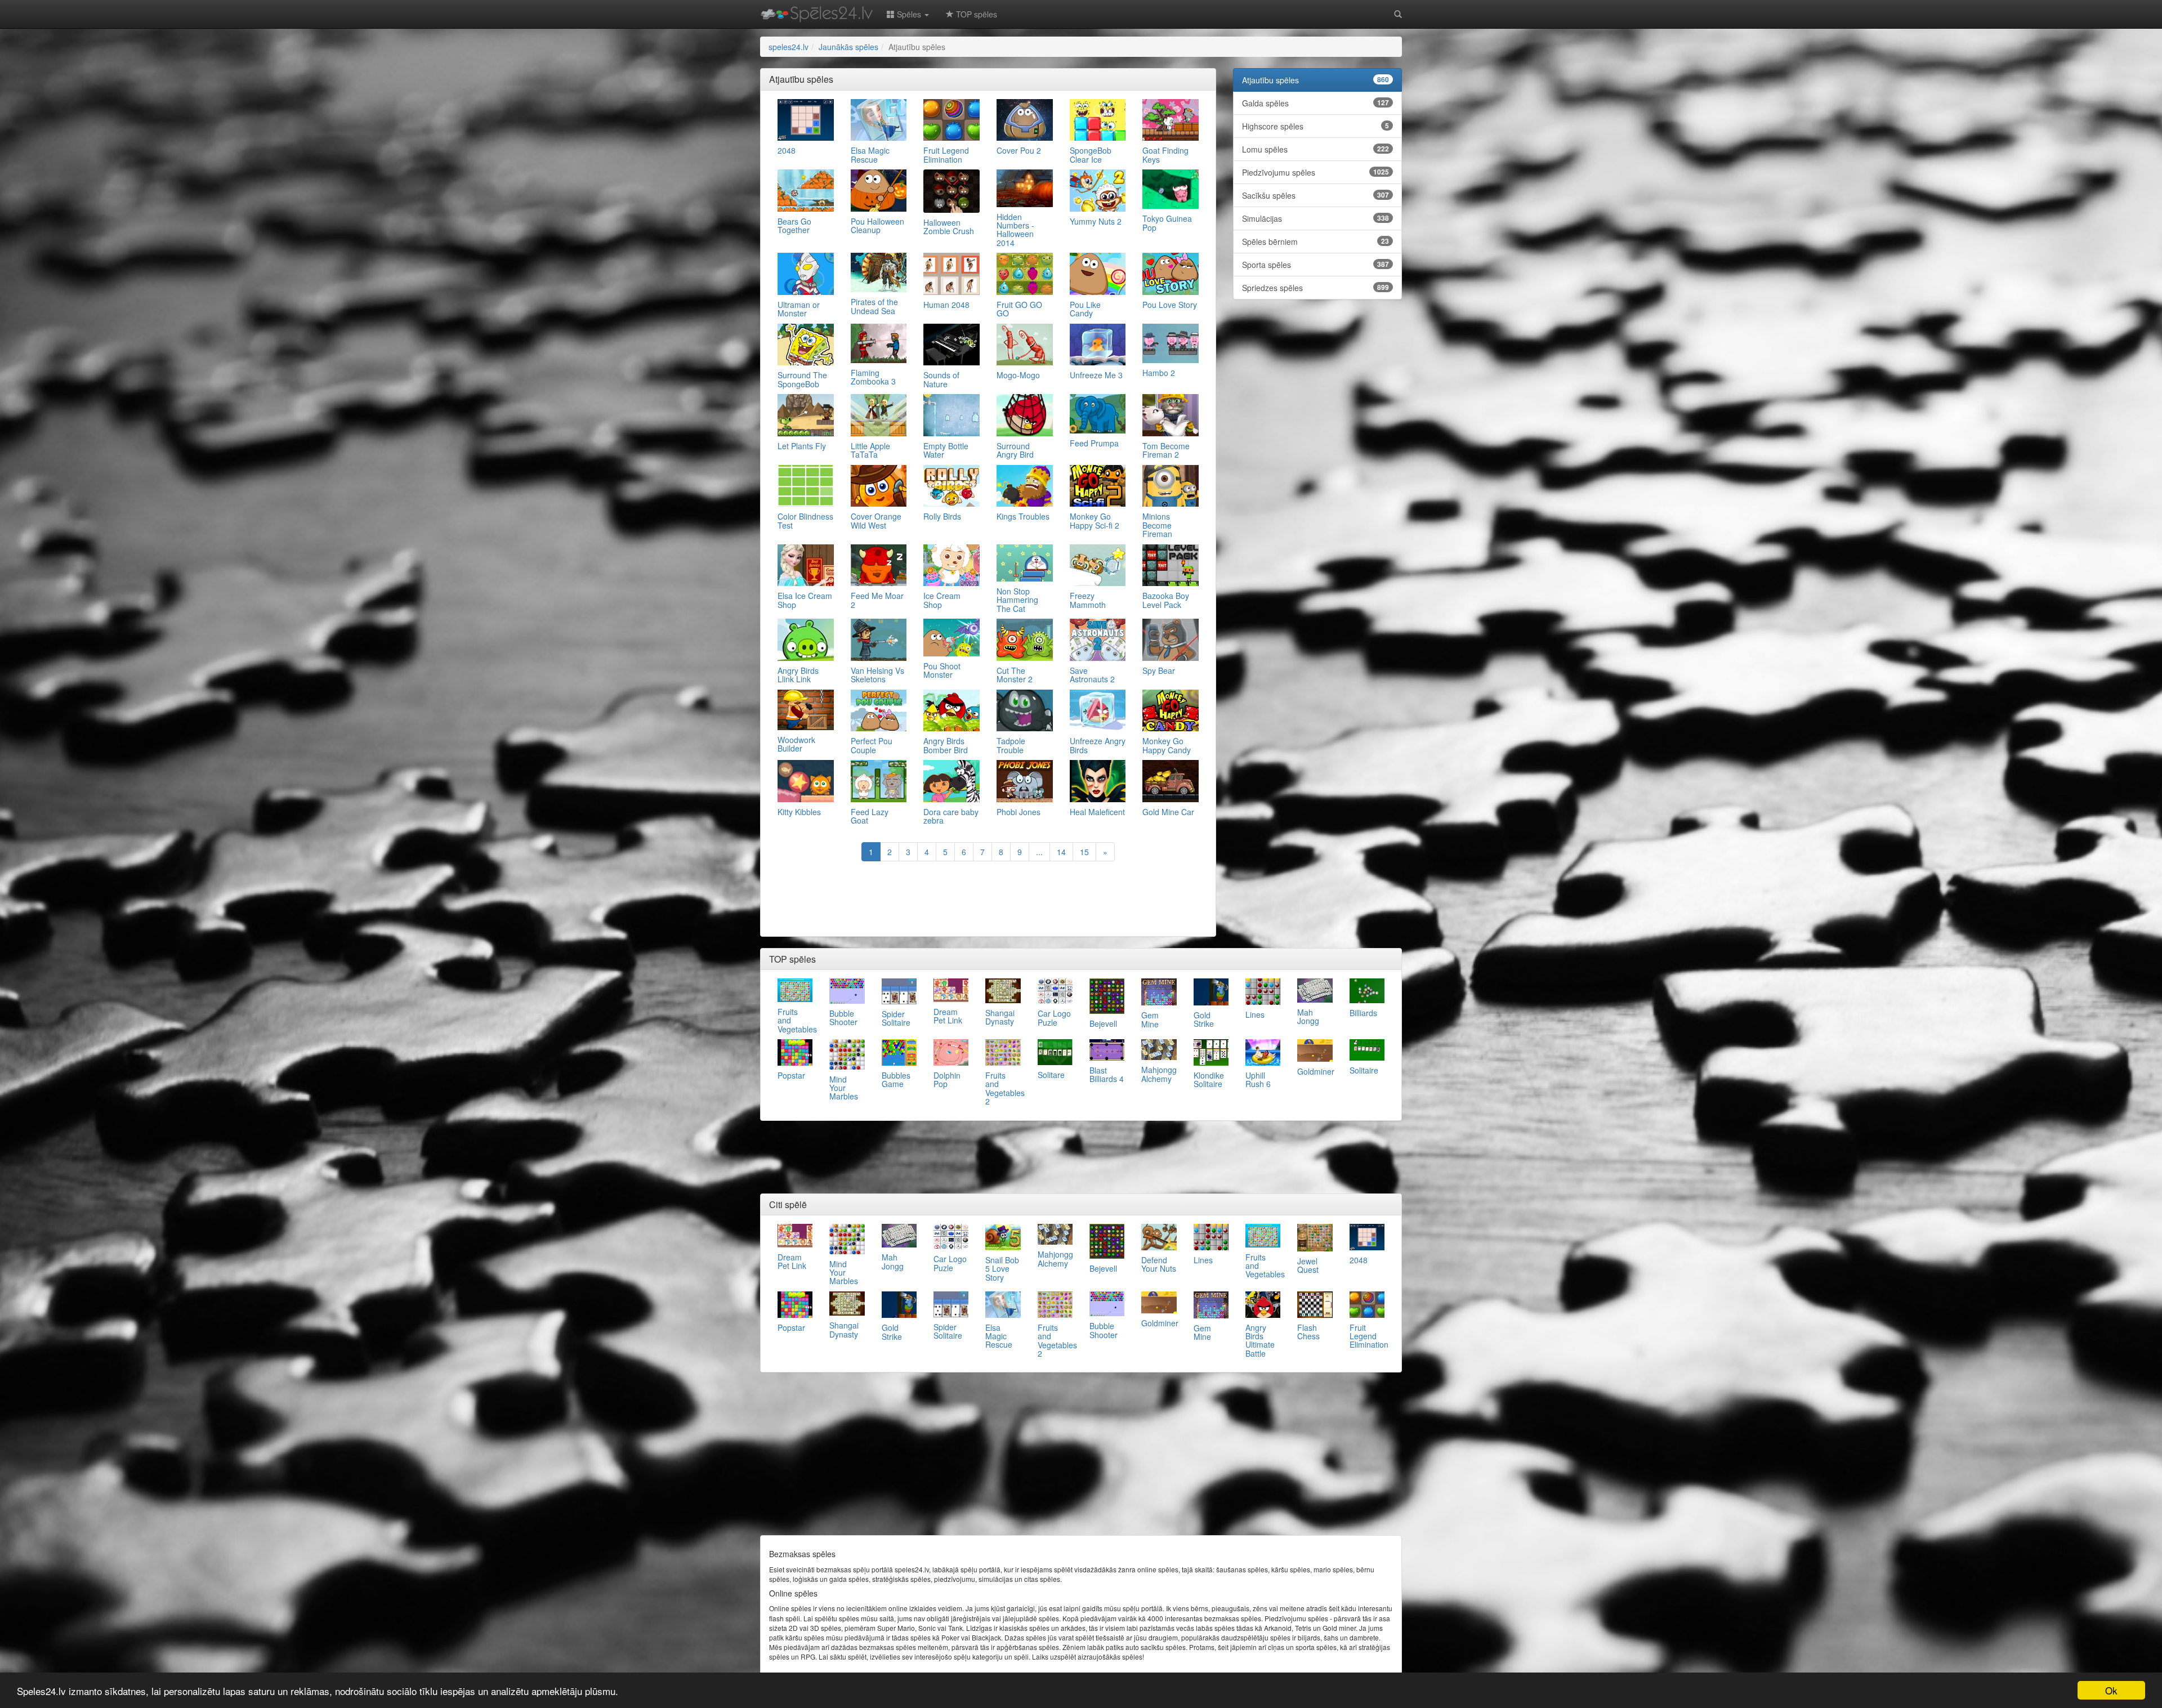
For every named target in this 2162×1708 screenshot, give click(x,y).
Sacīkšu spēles (1315, 195)
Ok (2111, 1690)
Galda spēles (1315, 103)
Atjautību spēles (1315, 80)
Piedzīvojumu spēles (1315, 172)
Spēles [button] (909, 14)
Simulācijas (1315, 218)
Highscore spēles (1315, 126)
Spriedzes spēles (1315, 288)
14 (1061, 852)
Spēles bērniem (1315, 242)
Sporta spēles (1315, 265)
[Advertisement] (988, 900)
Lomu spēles (1315, 149)
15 (1084, 852)
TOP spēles (975, 14)
